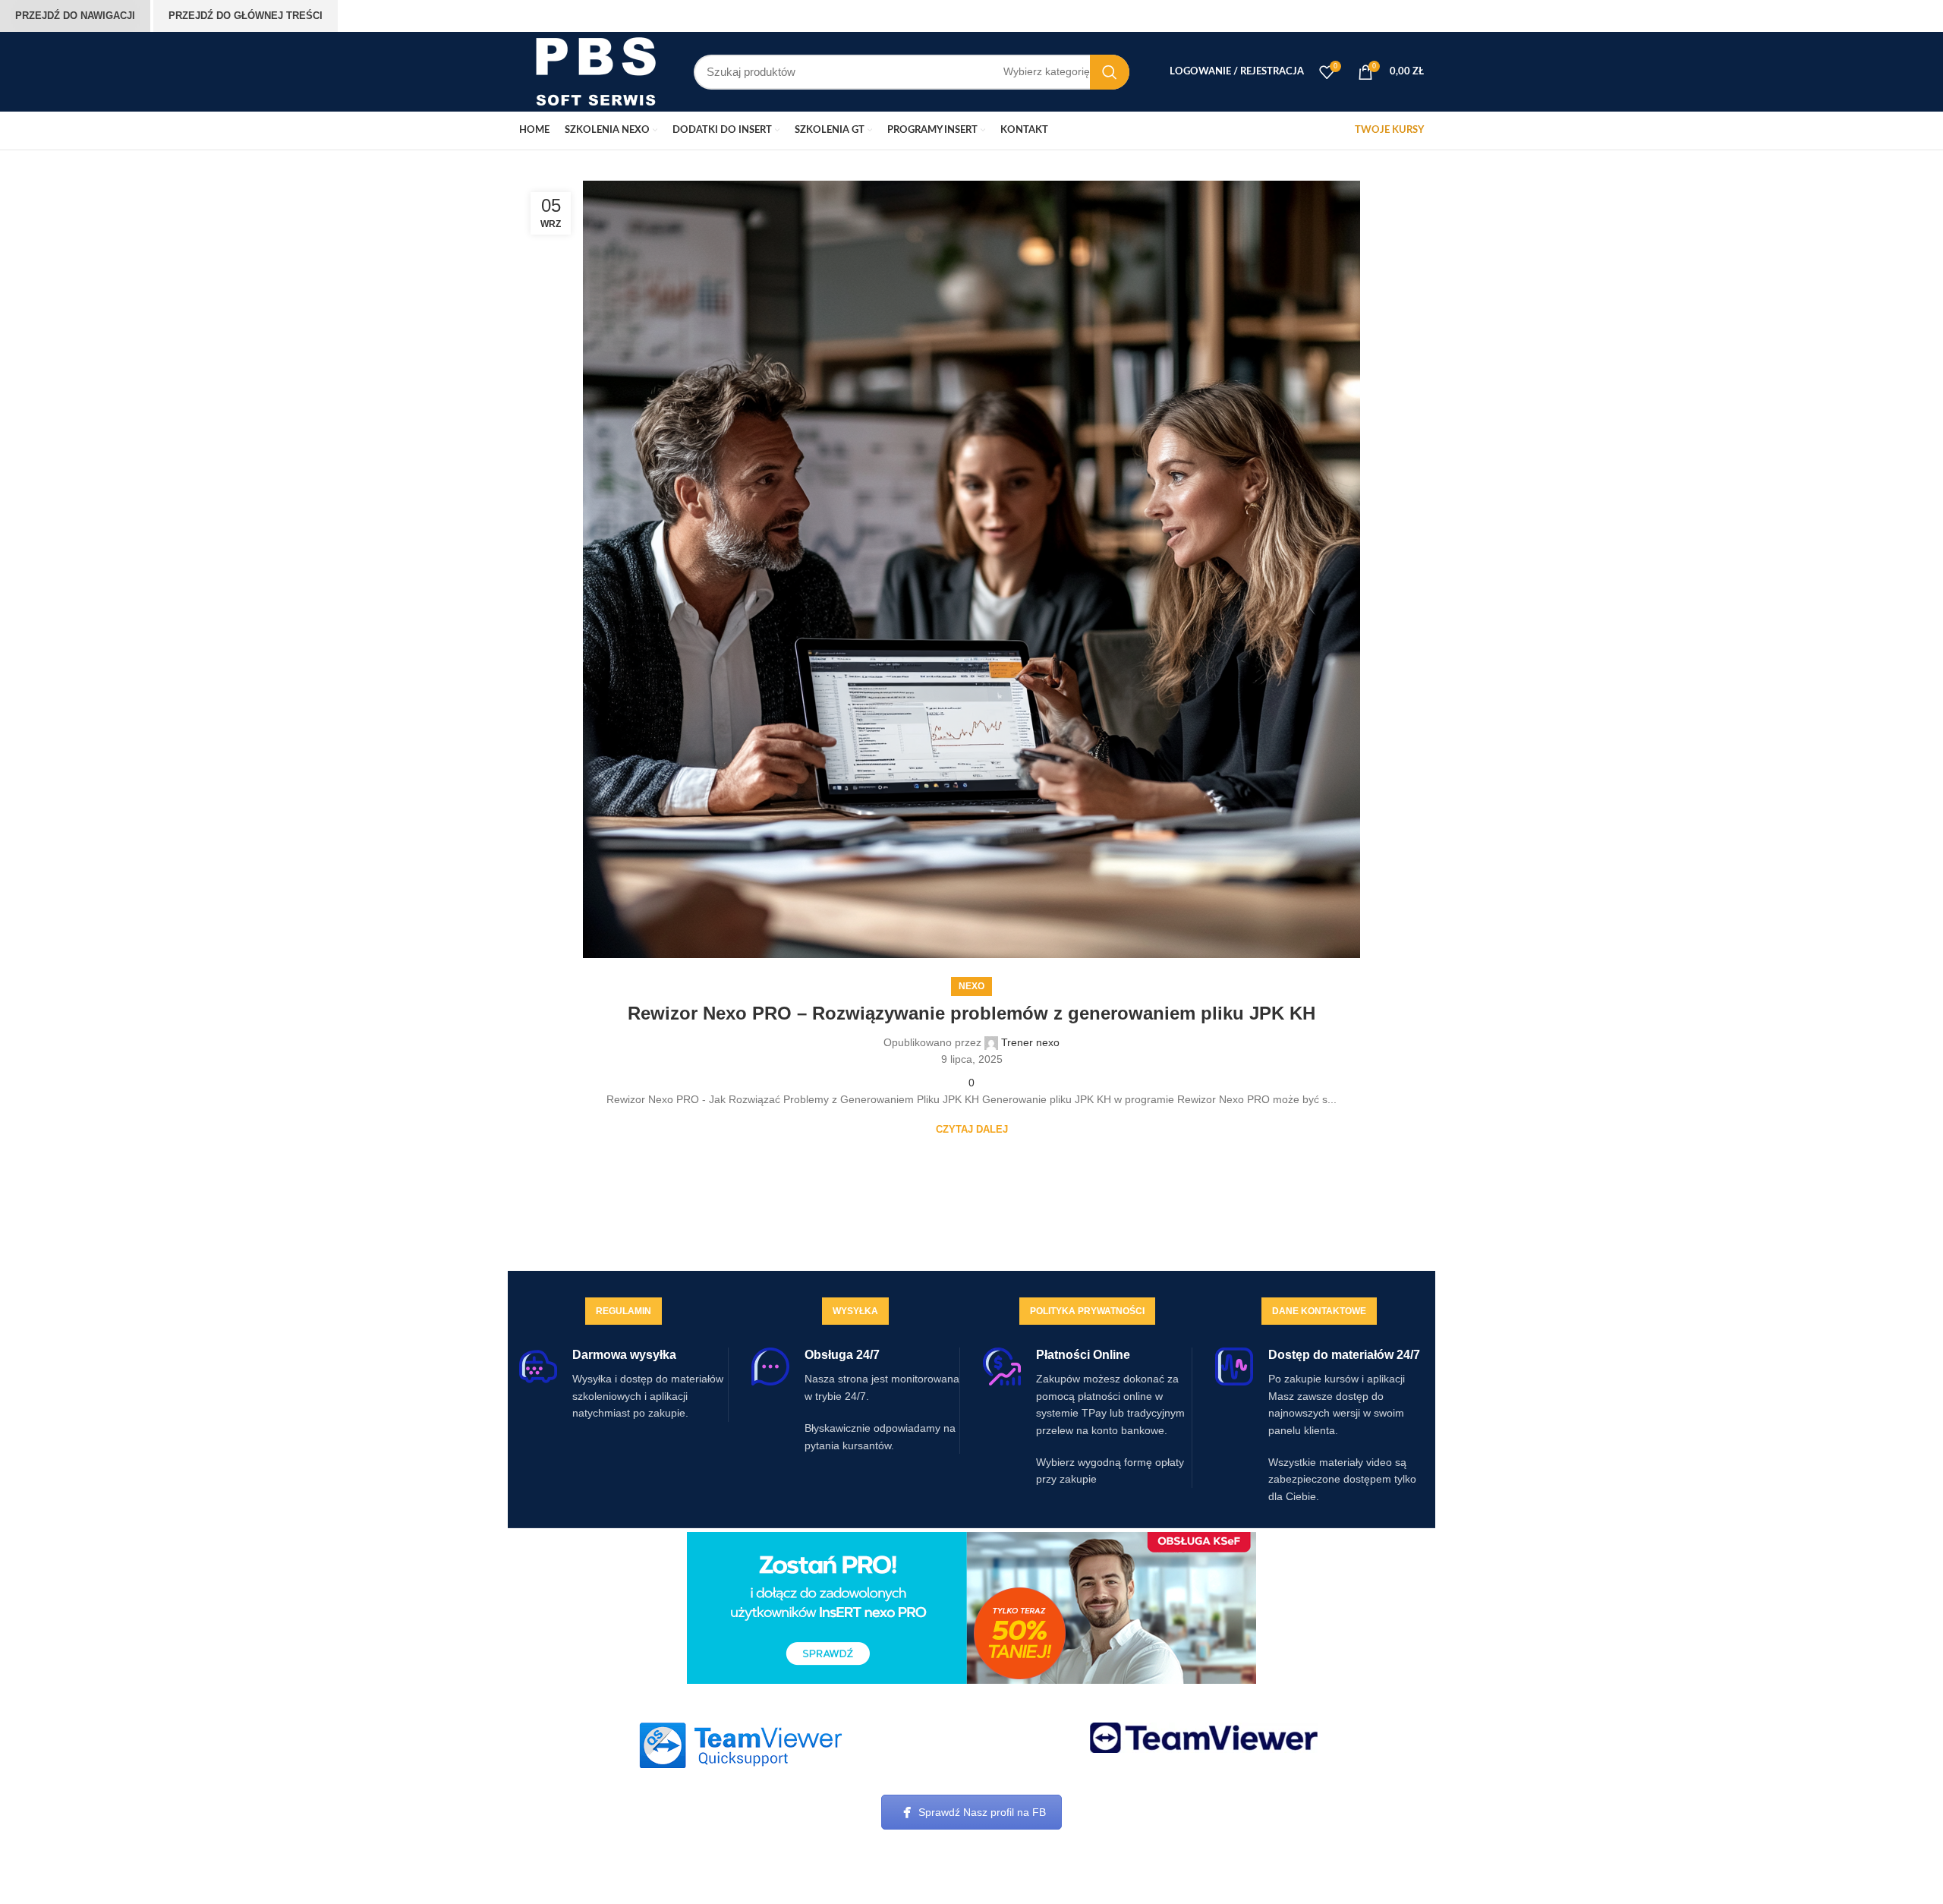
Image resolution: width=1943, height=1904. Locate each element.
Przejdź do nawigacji (75, 16)
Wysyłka (855, 1311)
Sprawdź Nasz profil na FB (982, 1812)
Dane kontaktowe (1319, 1311)
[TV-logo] (1204, 1738)
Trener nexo (1030, 1042)
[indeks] (740, 1745)
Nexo (971, 986)
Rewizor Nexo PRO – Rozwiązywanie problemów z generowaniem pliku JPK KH (971, 1013)
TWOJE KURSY (1389, 130)
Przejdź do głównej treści (246, 16)
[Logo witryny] (595, 71)
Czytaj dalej (972, 1129)
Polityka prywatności (1087, 1311)
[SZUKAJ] (1110, 72)
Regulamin (624, 1311)
